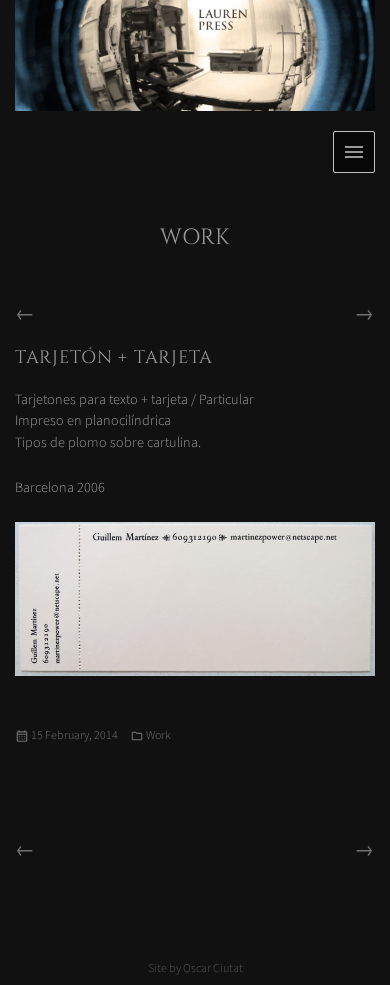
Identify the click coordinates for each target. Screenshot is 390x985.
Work (158, 735)
